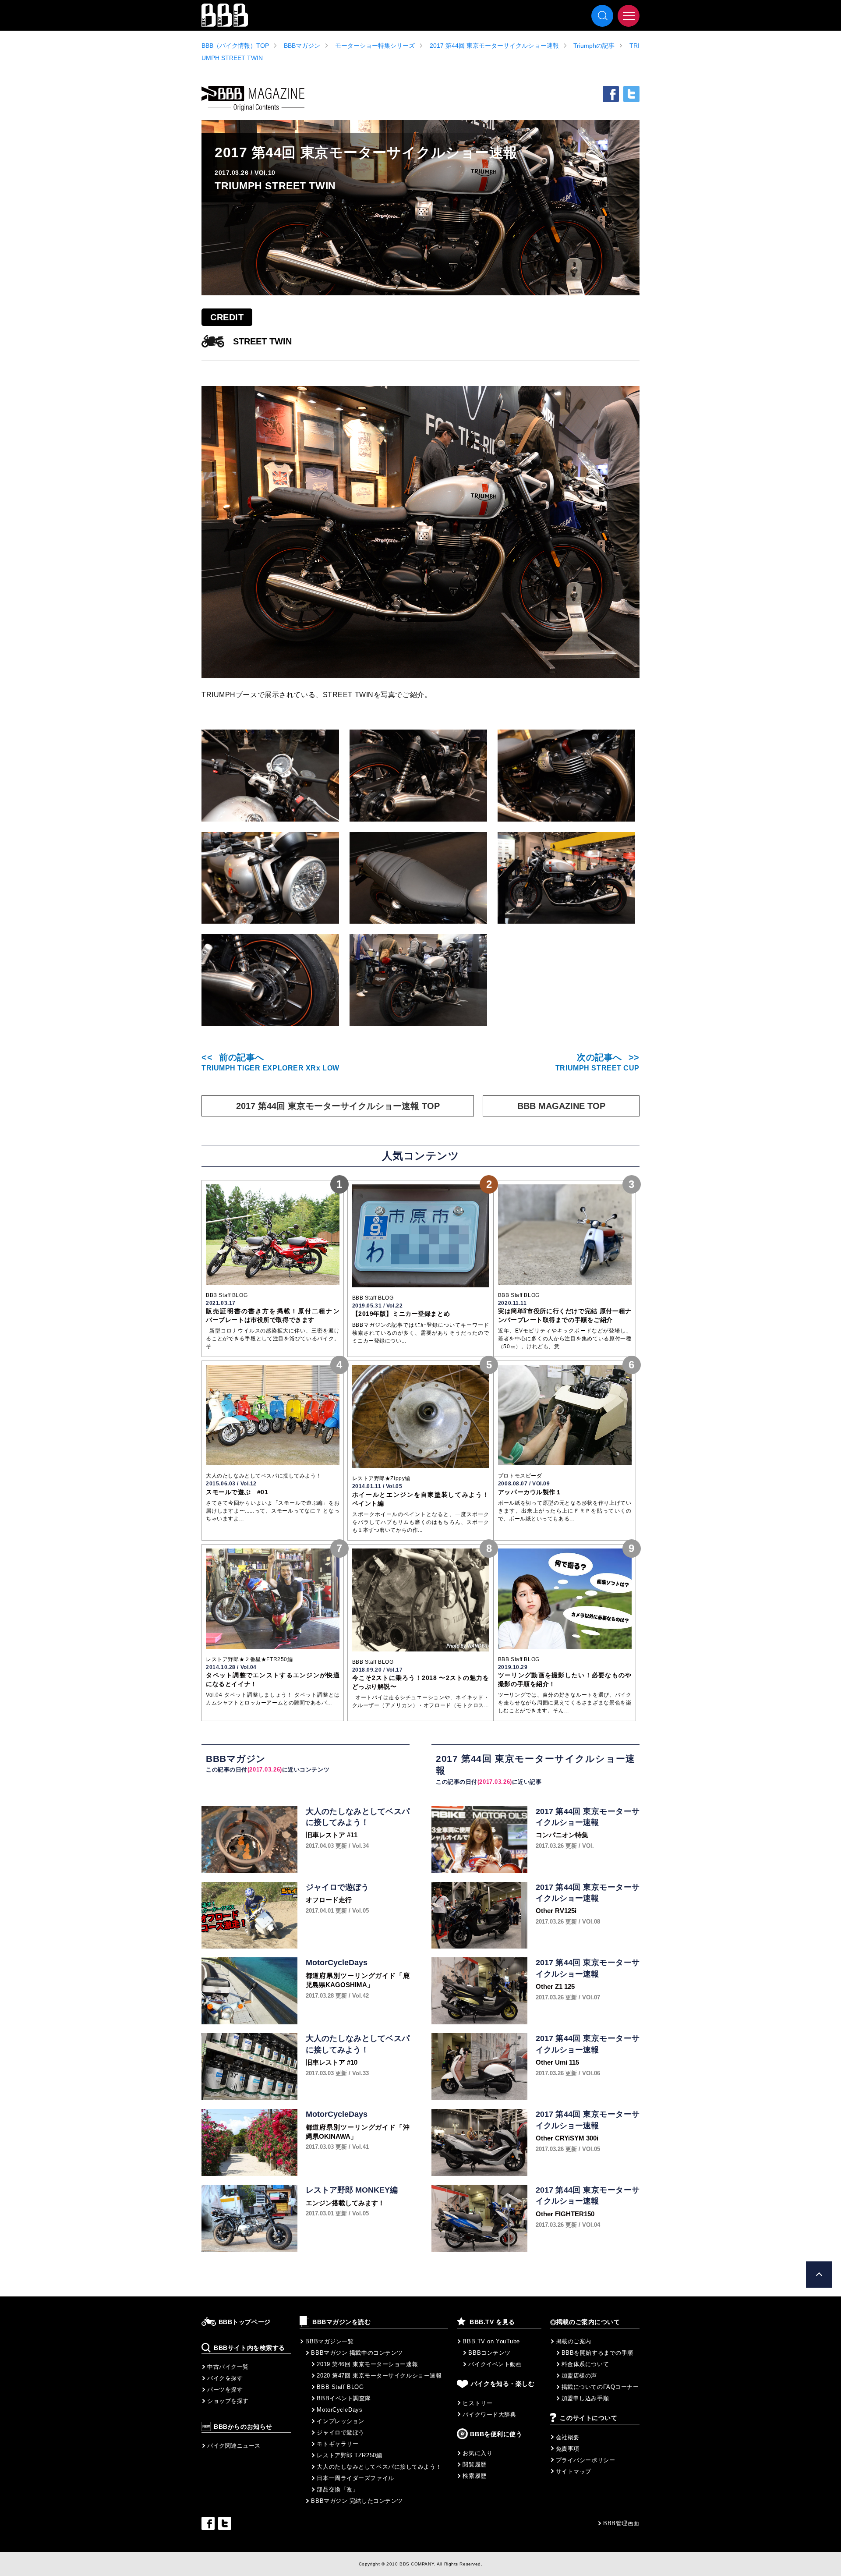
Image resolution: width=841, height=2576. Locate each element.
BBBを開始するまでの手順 (597, 2353)
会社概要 (568, 2437)
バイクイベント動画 (495, 2364)
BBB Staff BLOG (340, 2387)
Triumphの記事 (594, 46)
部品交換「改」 (337, 2489)
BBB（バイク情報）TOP (235, 46)
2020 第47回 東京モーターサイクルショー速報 (379, 2376)
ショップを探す (228, 2401)
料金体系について (585, 2364)
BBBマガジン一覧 (329, 2341)
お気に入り (477, 2453)
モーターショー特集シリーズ (375, 46)
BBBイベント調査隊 (344, 2398)
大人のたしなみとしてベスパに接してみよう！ (379, 2467)
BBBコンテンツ (489, 2353)
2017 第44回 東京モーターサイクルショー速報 (494, 46)
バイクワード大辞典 (489, 2415)
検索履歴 (474, 2476)
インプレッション (340, 2421)
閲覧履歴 (474, 2464)
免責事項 (568, 2449)
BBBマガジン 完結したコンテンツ (357, 2501)
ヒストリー (477, 2403)
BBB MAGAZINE (253, 99)
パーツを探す (225, 2390)
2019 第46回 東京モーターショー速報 (367, 2364)
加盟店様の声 (579, 2376)
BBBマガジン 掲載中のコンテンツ (357, 2353)
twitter (631, 94)
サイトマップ (574, 2471)
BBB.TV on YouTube (491, 2341)
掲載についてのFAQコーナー (600, 2387)
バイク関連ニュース (234, 2446)
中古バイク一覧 (228, 2367)
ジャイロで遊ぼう (340, 2432)
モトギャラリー (337, 2444)
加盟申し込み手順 (585, 2398)
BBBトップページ (245, 2322)
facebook (611, 94)
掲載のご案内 (574, 2341)
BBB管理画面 (621, 2523)
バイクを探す (225, 2378)
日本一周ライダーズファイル (355, 2478)
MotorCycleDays (339, 2410)
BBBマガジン (302, 46)
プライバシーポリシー (586, 2460)
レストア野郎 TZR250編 (349, 2455)
